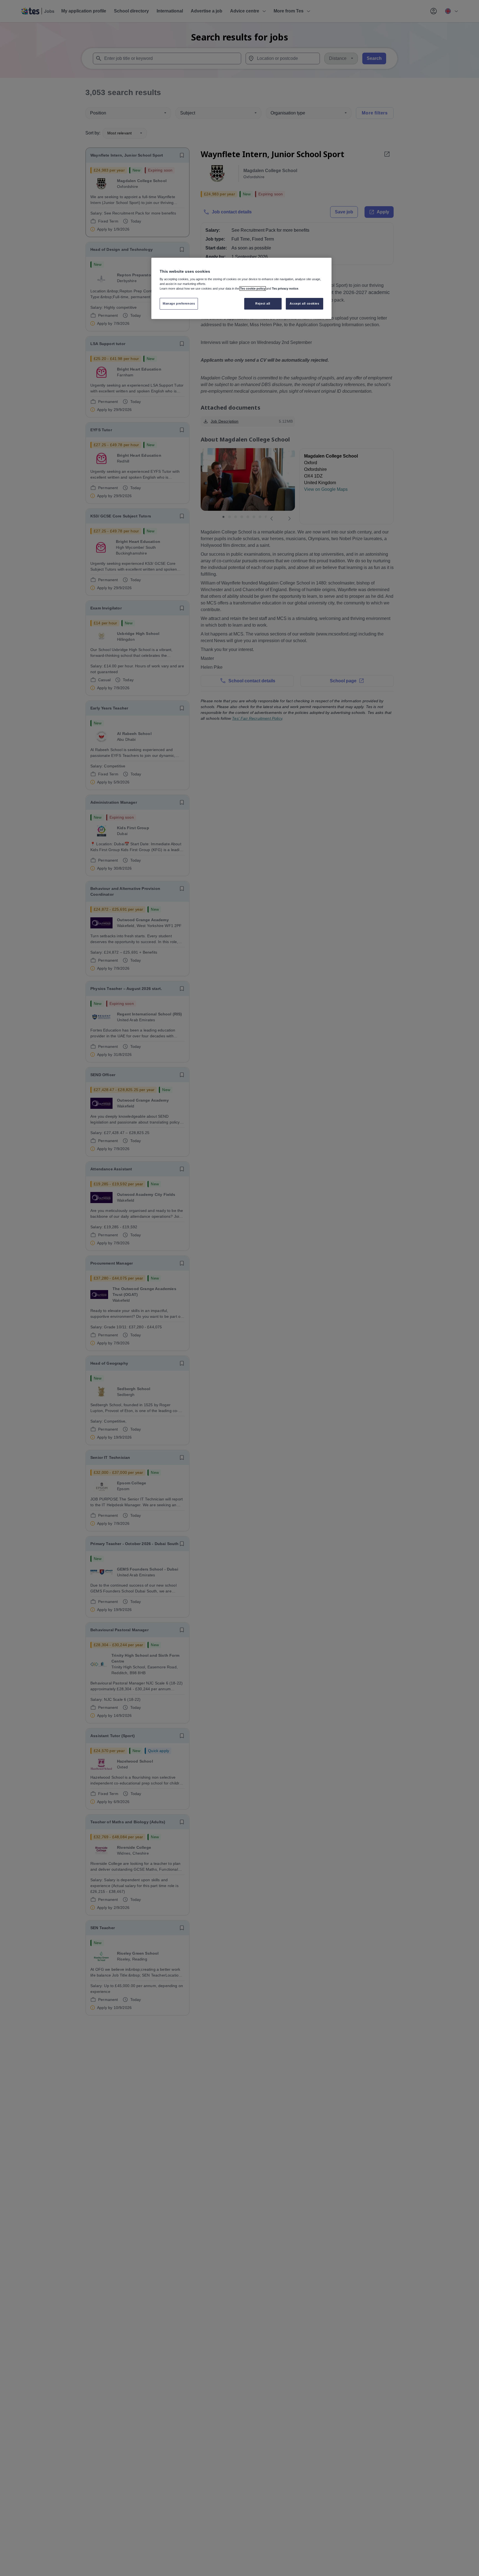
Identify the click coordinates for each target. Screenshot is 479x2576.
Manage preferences (179, 303)
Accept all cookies (304, 303)
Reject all (263, 303)
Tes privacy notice (285, 289)
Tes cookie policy (253, 289)
